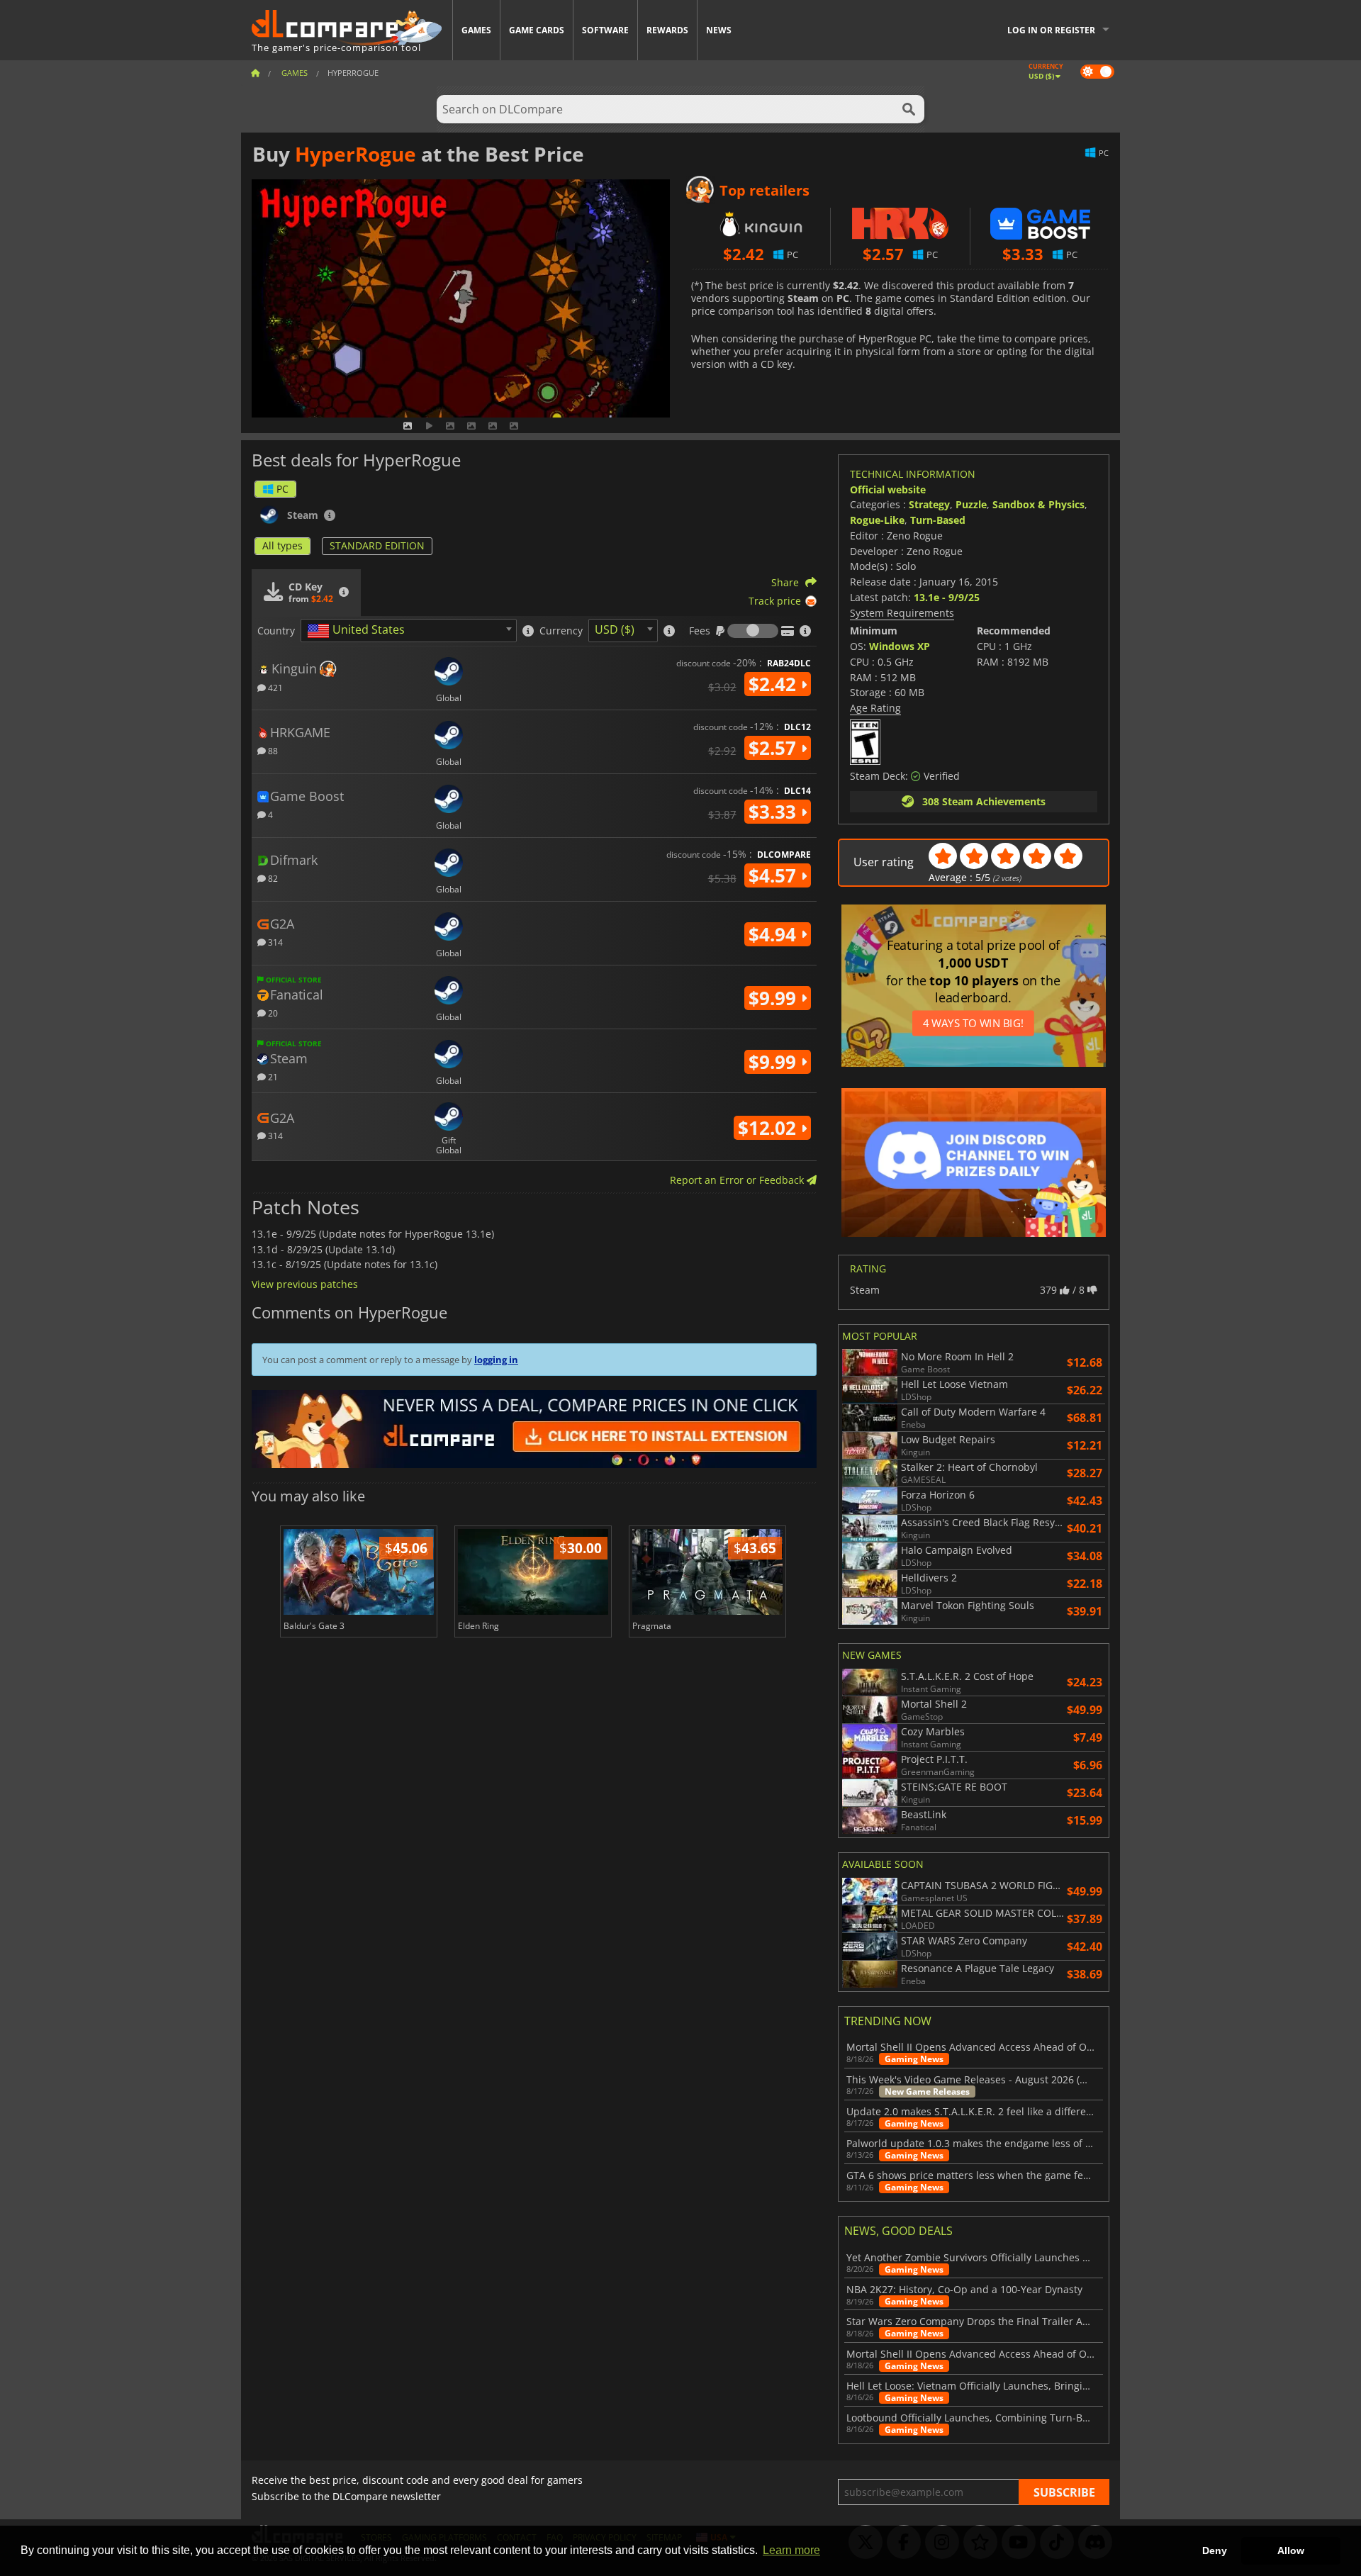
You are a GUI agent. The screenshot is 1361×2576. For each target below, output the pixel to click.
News (719, 30)
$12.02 (769, 1128)
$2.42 (775, 684)
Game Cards (537, 30)
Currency (561, 631)
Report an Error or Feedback (738, 1180)
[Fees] (753, 631)
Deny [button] (1215, 2550)
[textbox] (359, 631)
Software (605, 30)
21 (272, 1076)
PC (282, 489)
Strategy (929, 504)
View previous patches (305, 1284)
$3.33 (775, 812)
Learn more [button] (791, 2550)
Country (276, 631)
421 (274, 687)
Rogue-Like (877, 520)
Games (476, 30)
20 (272, 1013)
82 (272, 878)
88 (272, 750)
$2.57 (775, 748)
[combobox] (409, 631)
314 (274, 942)
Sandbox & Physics (1038, 504)
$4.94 (775, 934)
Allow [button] (1291, 2550)
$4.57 (775, 875)
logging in (496, 1360)
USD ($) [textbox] (615, 629)
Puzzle (971, 504)
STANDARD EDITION (377, 545)
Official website (888, 489)
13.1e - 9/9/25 (947, 597)
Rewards (667, 30)
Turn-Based (938, 520)
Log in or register (1051, 30)
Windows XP (900, 646)
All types (282, 545)
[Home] (255, 73)
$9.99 (775, 998)
